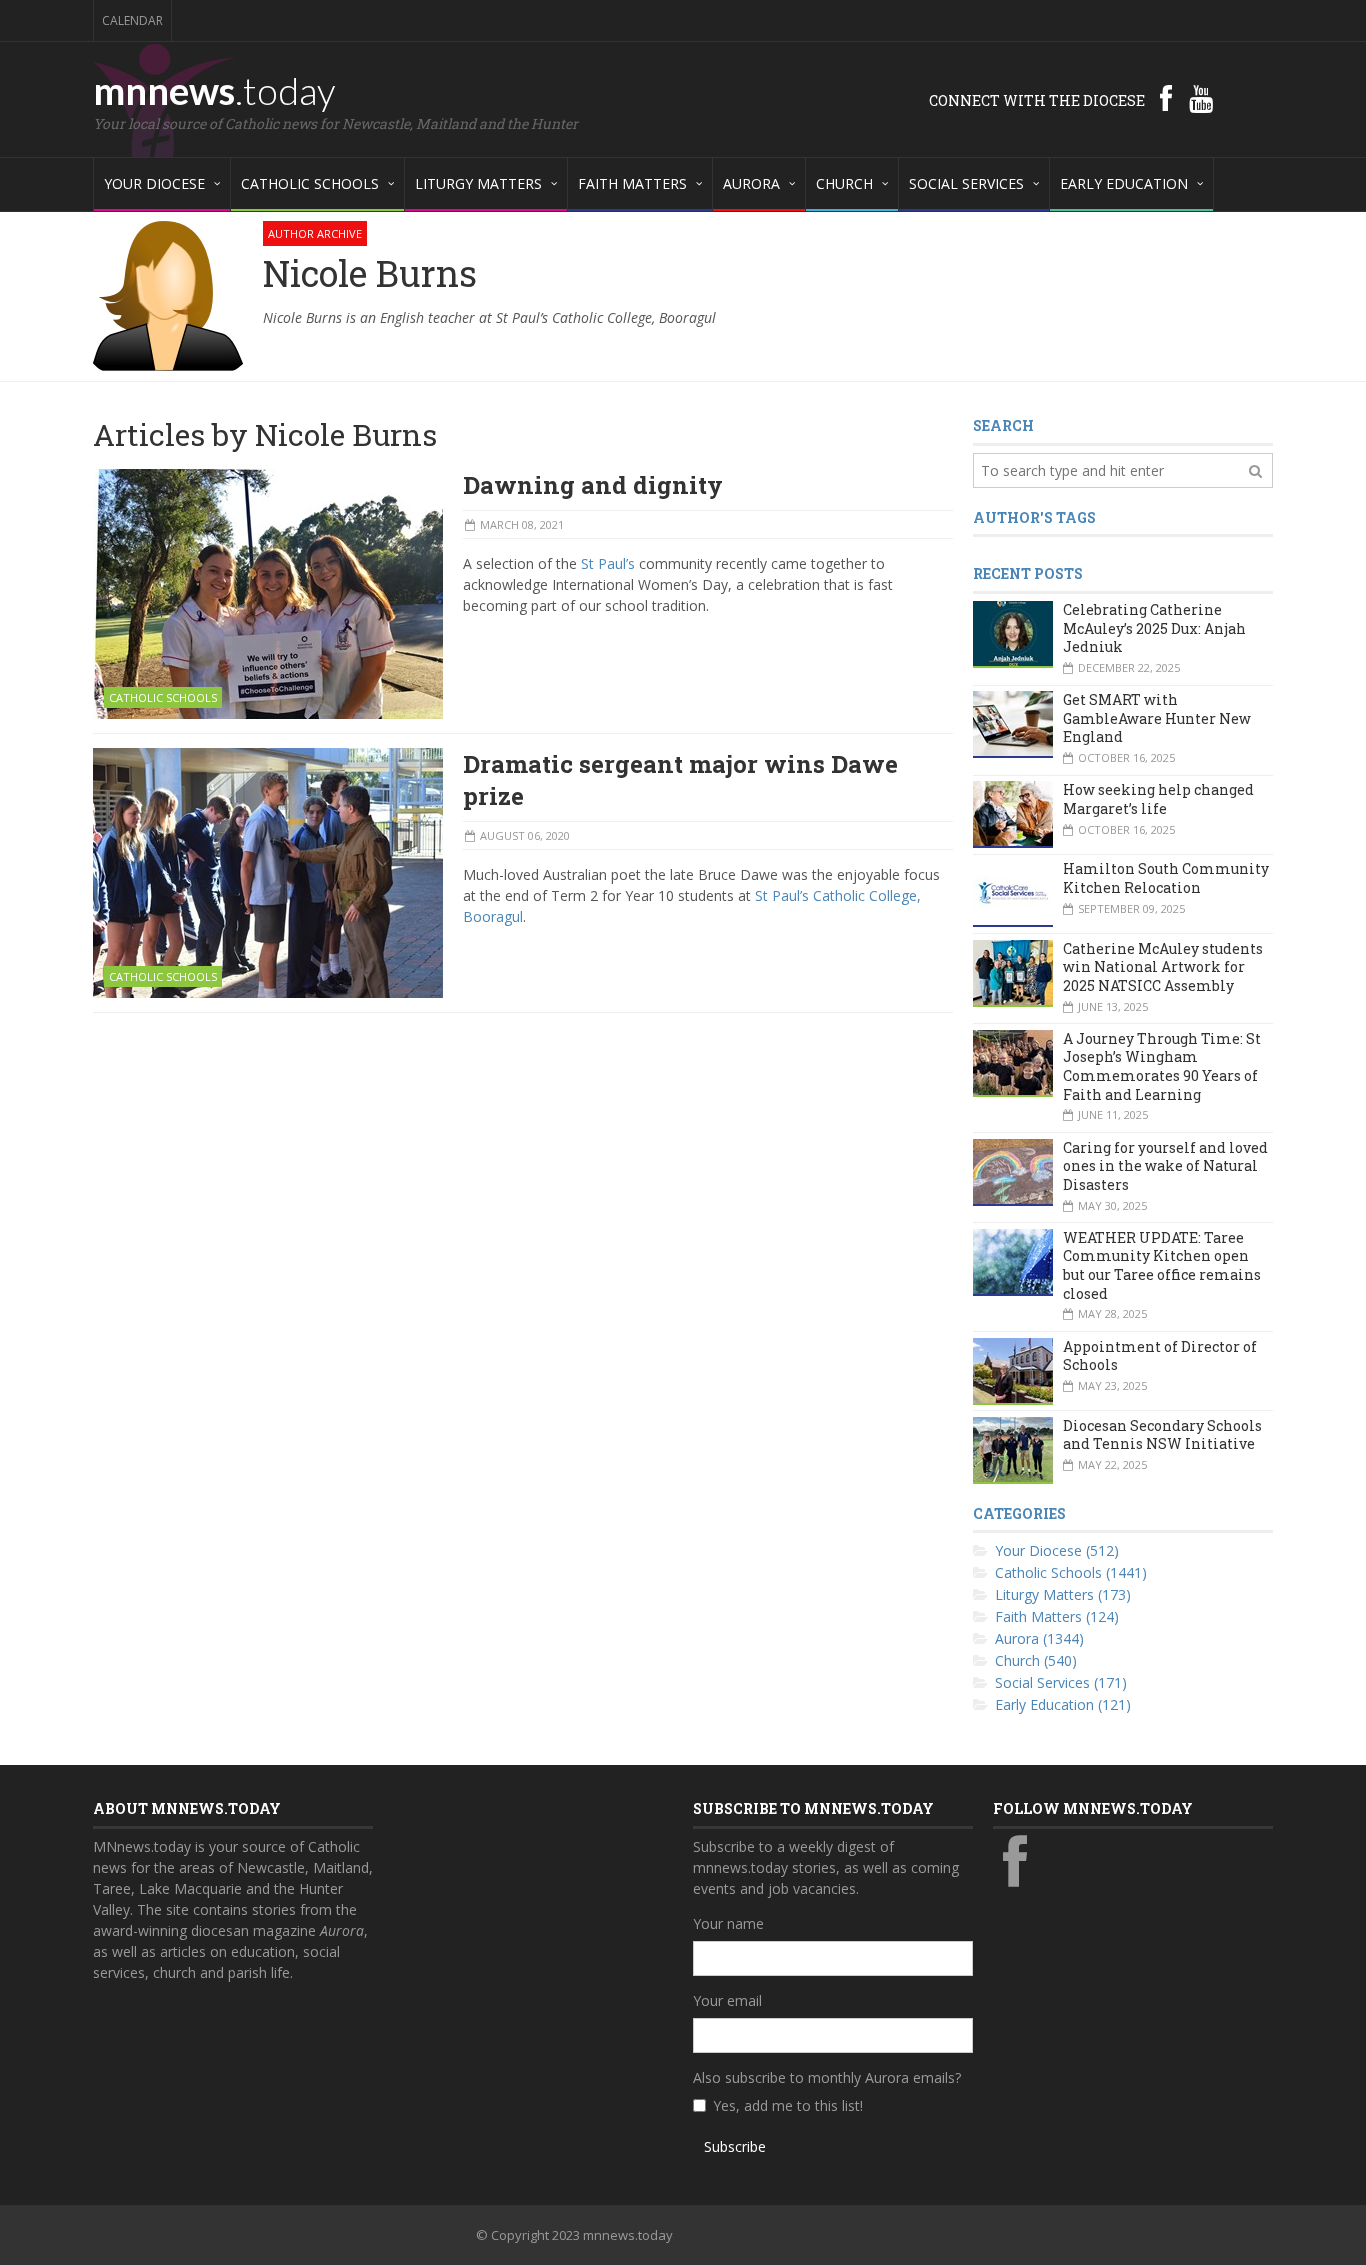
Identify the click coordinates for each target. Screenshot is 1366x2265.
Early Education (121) (1063, 1704)
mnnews (214, 90)
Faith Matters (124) (1057, 1616)
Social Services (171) (1061, 1682)
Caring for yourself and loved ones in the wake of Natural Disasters (1165, 1166)
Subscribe (735, 2146)
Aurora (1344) (1039, 1638)
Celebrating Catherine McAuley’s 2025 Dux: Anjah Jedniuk (1154, 628)
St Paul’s (608, 563)
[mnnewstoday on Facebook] (1166, 98)
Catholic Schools (163, 697)
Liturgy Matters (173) (1063, 1594)
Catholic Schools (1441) (1071, 1572)
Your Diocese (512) (1057, 1550)
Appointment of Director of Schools (1160, 1356)
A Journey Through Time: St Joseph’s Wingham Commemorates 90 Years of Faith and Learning (1162, 1066)
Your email (727, 2000)
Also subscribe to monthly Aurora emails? (827, 2077)
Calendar (132, 20)
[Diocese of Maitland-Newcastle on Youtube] (1201, 98)
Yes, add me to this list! (788, 2105)
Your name (728, 1923)
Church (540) (1036, 1660)
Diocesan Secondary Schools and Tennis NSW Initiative (1162, 1435)
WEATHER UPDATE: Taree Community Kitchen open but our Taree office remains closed (1162, 1265)
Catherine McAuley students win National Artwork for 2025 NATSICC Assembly (1163, 967)
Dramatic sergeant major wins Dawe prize (680, 780)
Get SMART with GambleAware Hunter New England (1157, 718)
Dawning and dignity (593, 485)
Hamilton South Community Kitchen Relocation (1166, 878)
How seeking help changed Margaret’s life (1158, 799)
